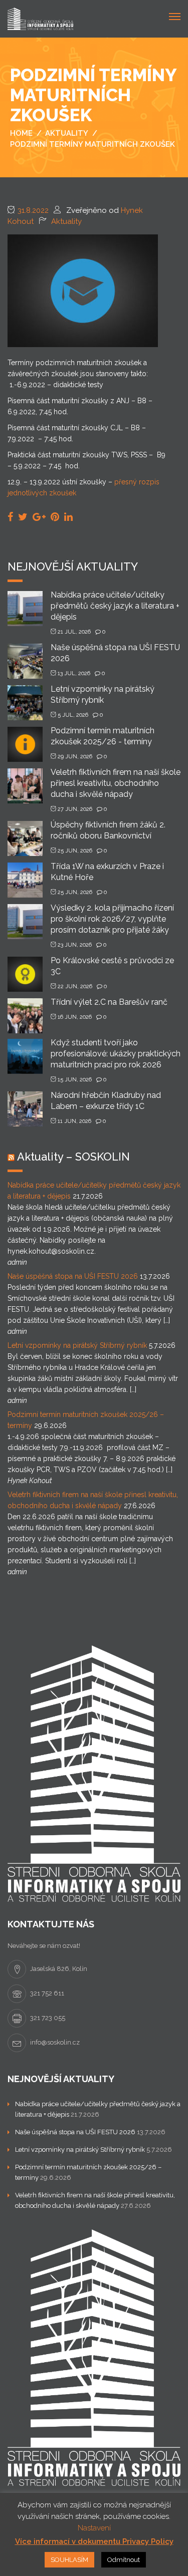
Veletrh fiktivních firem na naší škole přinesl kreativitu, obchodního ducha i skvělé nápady (116, 783)
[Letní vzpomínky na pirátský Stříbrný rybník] (25, 702)
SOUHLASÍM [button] (69, 2560)
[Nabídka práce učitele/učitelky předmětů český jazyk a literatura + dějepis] (25, 608)
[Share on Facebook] (10, 517)
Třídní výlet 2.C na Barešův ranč (109, 1002)
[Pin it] (55, 517)
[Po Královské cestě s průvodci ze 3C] (25, 973)
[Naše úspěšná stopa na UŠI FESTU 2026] (25, 660)
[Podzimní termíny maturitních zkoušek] (83, 290)
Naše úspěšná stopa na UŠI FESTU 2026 (73, 1276)
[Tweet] (23, 517)
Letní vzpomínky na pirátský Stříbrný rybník (77, 1345)
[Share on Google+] (39, 517)
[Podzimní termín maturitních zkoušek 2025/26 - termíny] (25, 744)
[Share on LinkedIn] (68, 517)
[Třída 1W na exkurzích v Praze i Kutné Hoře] (25, 879)
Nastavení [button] (94, 2528)
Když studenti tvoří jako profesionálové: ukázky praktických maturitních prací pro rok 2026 (116, 1054)
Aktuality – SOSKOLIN (73, 1157)
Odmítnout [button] (124, 2560)
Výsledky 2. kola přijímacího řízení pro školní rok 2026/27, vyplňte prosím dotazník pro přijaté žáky (112, 919)
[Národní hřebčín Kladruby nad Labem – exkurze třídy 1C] (25, 1108)
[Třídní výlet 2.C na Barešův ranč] (25, 1015)
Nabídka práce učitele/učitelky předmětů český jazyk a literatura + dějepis (115, 606)
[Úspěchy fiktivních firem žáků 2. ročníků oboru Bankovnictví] (25, 838)
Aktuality (66, 221)
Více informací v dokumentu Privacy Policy (94, 2541)
